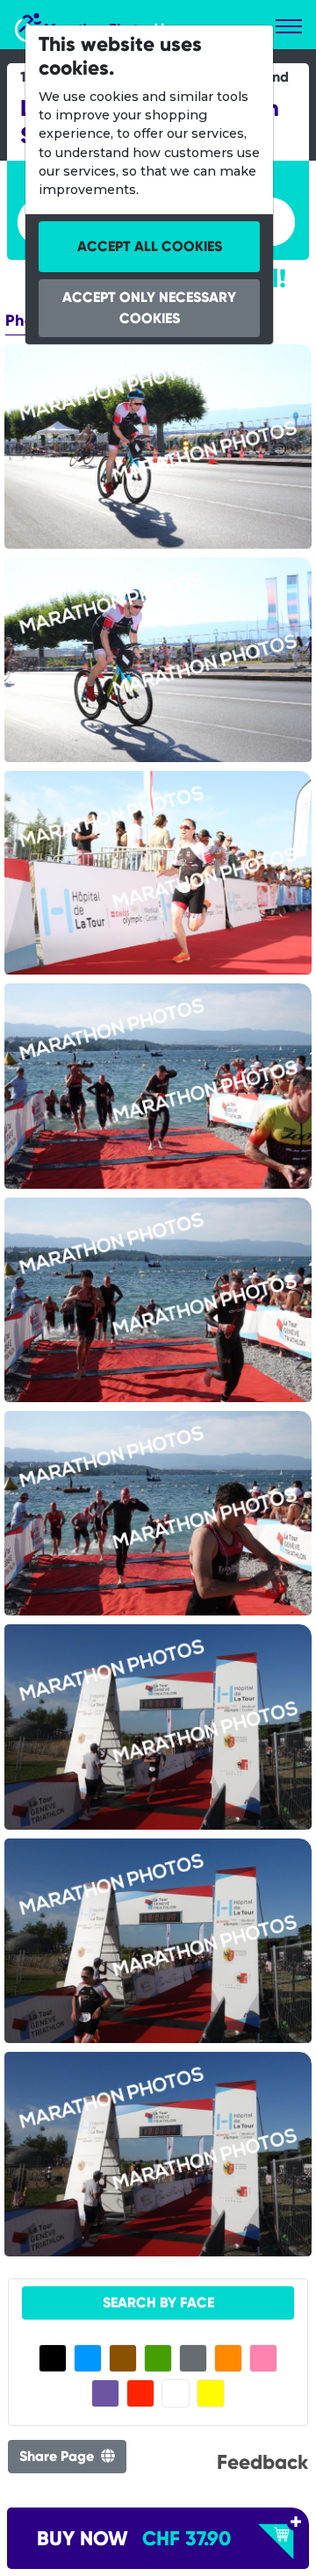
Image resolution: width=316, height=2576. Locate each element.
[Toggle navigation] (289, 26)
